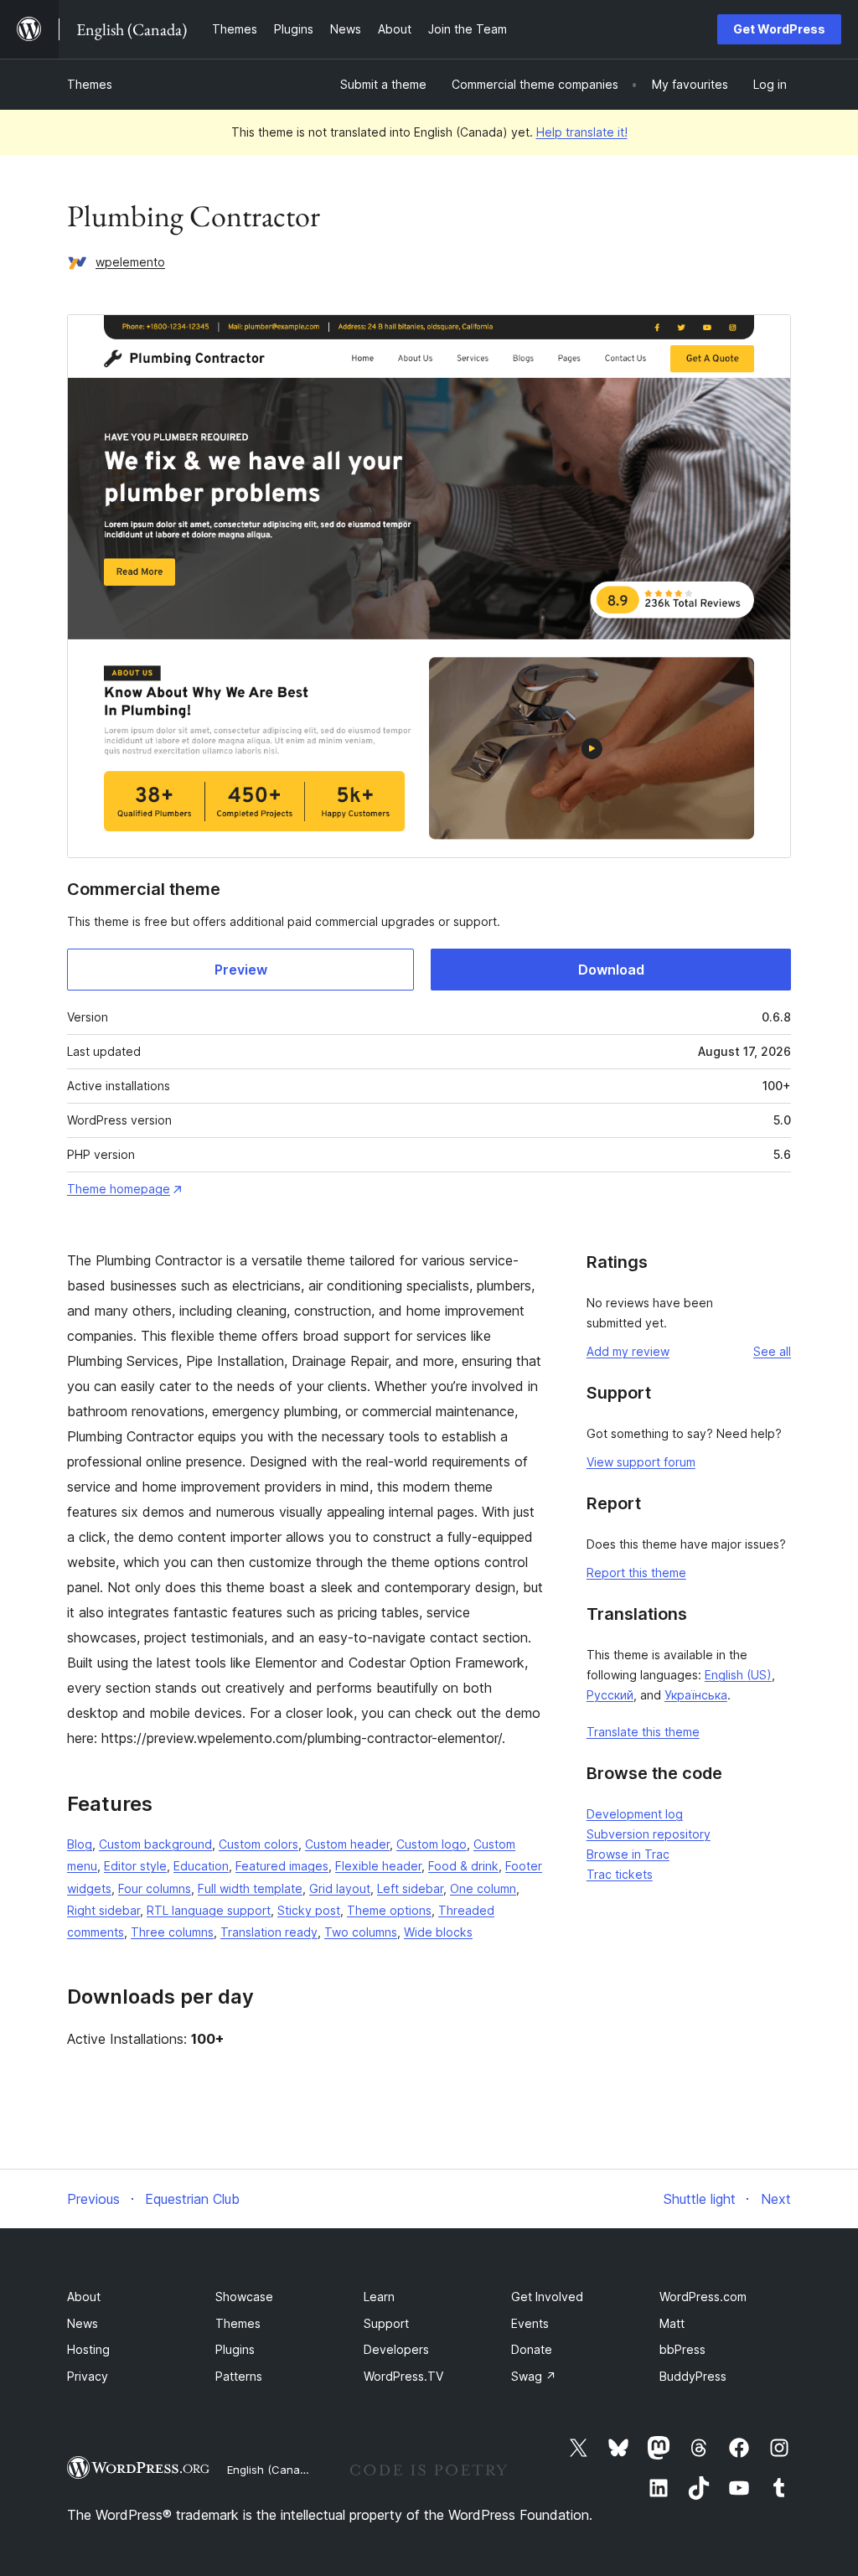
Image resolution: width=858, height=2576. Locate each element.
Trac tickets (620, 1874)
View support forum (641, 1462)
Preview (241, 970)
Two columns (361, 1932)
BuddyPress (693, 2376)
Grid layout (340, 1888)
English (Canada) (272, 2470)
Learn (379, 2297)
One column (483, 1888)
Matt (672, 2323)
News (83, 2323)
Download (611, 970)
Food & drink (463, 1866)
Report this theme (636, 1572)
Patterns (239, 2376)
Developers (396, 2349)
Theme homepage (119, 1189)
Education (201, 1866)
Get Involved (547, 2297)
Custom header (347, 1844)
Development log (635, 1814)
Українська (696, 1695)
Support (386, 2323)
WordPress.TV (403, 2376)
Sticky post (309, 1910)
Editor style (135, 1866)
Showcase (244, 2297)
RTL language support (209, 1910)
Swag (534, 2376)
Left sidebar (410, 1888)
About (84, 2297)
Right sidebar (103, 1910)
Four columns (155, 1888)
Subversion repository (649, 1834)
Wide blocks (438, 1932)
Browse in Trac (628, 1854)
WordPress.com (703, 2297)
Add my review (628, 1351)
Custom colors (258, 1844)
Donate (532, 2349)
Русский (610, 1695)
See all (772, 1351)
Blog (80, 1844)
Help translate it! (582, 132)
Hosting (88, 2349)
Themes (90, 84)
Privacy (88, 2376)
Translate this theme (643, 1732)
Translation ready (269, 1932)
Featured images (282, 1866)
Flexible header (378, 1866)
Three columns (172, 1932)
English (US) (738, 1675)
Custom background (155, 1844)
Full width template (250, 1888)
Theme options (389, 1910)
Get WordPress (779, 29)
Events (530, 2323)
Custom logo (432, 1844)
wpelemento (130, 262)
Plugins (235, 2349)
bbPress (682, 2349)
